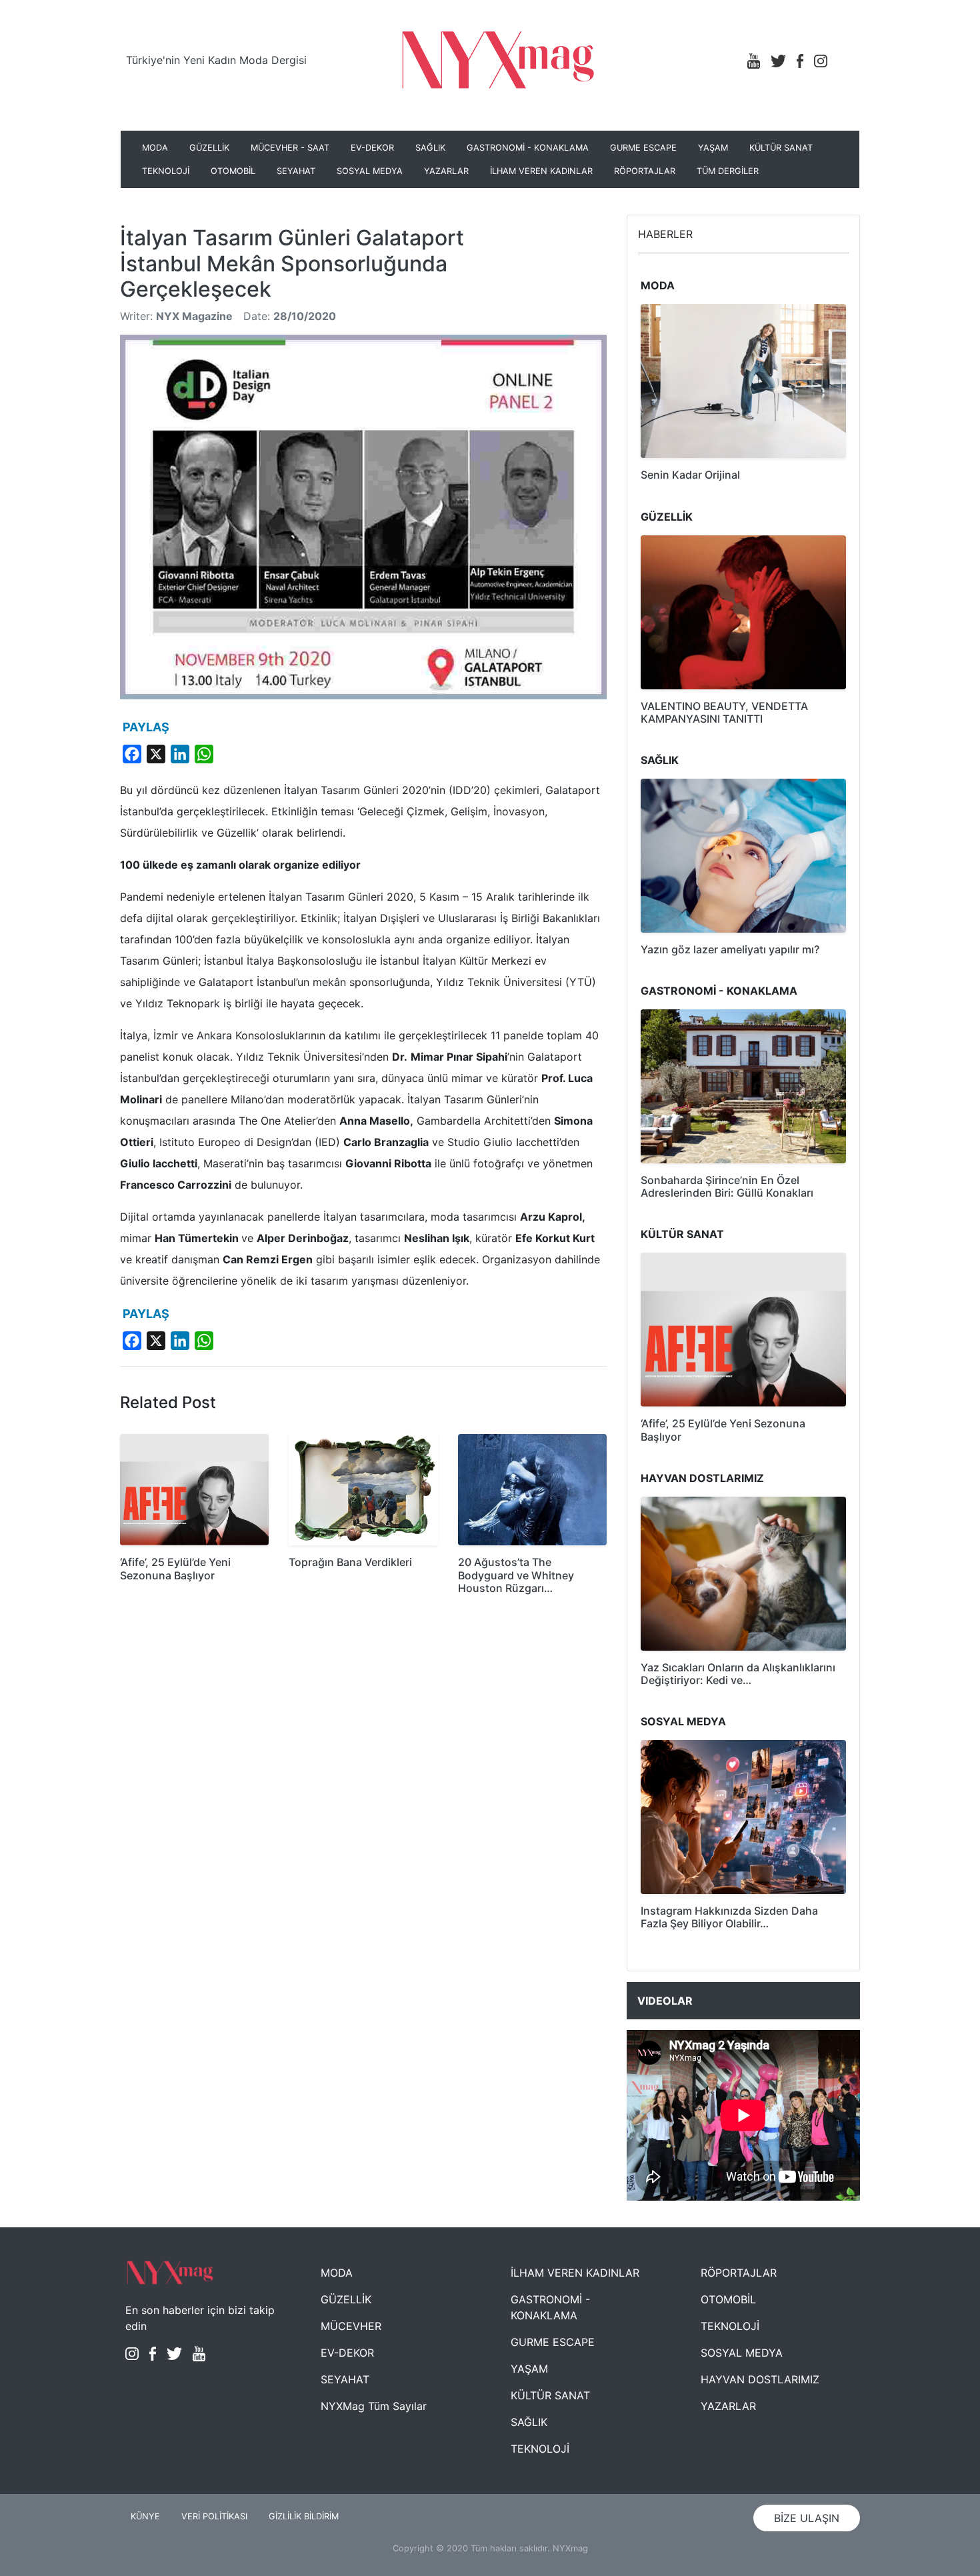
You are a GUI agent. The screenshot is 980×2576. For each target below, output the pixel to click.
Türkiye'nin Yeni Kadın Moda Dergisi (216, 60)
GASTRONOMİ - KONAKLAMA (528, 148)
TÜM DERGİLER (728, 171)
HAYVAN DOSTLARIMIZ (760, 2379)
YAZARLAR (446, 171)
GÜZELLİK (209, 148)
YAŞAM (713, 148)
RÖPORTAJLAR (645, 171)
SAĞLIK (430, 148)
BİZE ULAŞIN (807, 2518)
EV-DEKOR (372, 148)
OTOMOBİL (233, 171)
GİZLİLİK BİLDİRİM (304, 2516)
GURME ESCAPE (643, 148)
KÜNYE (145, 2516)
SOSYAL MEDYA (370, 171)
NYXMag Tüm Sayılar (374, 2406)
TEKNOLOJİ (166, 171)
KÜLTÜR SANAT (781, 148)
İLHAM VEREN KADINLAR (541, 171)
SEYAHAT (296, 171)
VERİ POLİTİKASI (214, 2516)
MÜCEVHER (351, 2326)
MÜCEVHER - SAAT (290, 148)
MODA (155, 148)
